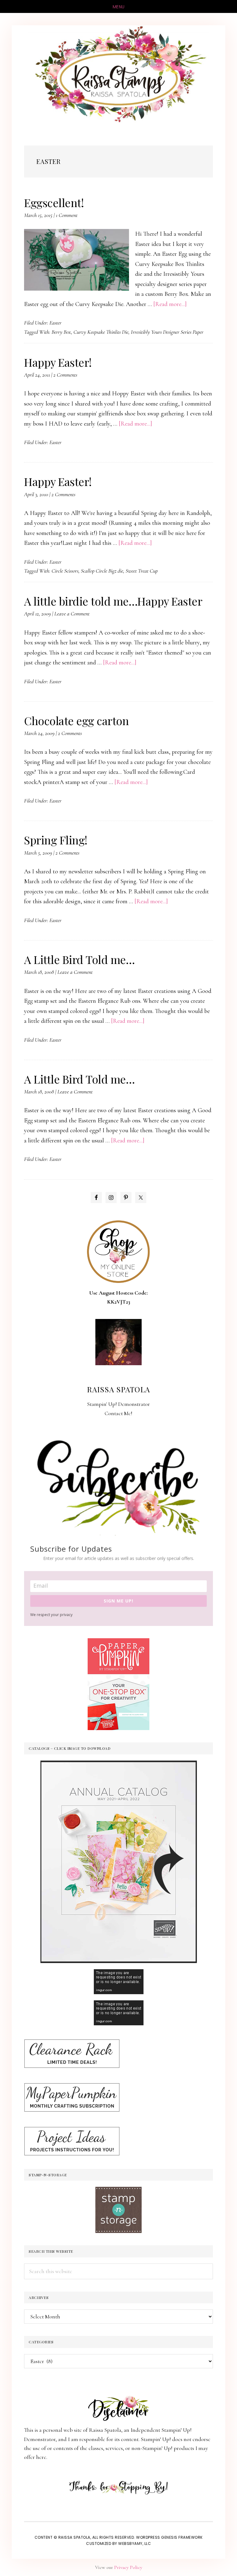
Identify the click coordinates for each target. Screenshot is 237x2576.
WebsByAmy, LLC (135, 2543)
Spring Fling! (56, 840)
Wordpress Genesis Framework (169, 2537)
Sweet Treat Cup (142, 571)
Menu (119, 7)
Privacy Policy (128, 2567)
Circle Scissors (65, 571)
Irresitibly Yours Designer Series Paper (167, 332)
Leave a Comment (72, 614)
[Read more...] (170, 304)
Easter (55, 323)
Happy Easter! (58, 362)
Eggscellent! (54, 202)
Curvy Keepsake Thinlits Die (101, 332)
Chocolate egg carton (76, 721)
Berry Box (61, 332)
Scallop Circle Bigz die (102, 571)
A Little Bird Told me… (79, 959)
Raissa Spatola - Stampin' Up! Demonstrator (118, 75)
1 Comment (67, 215)
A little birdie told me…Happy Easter (113, 601)
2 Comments (65, 375)
